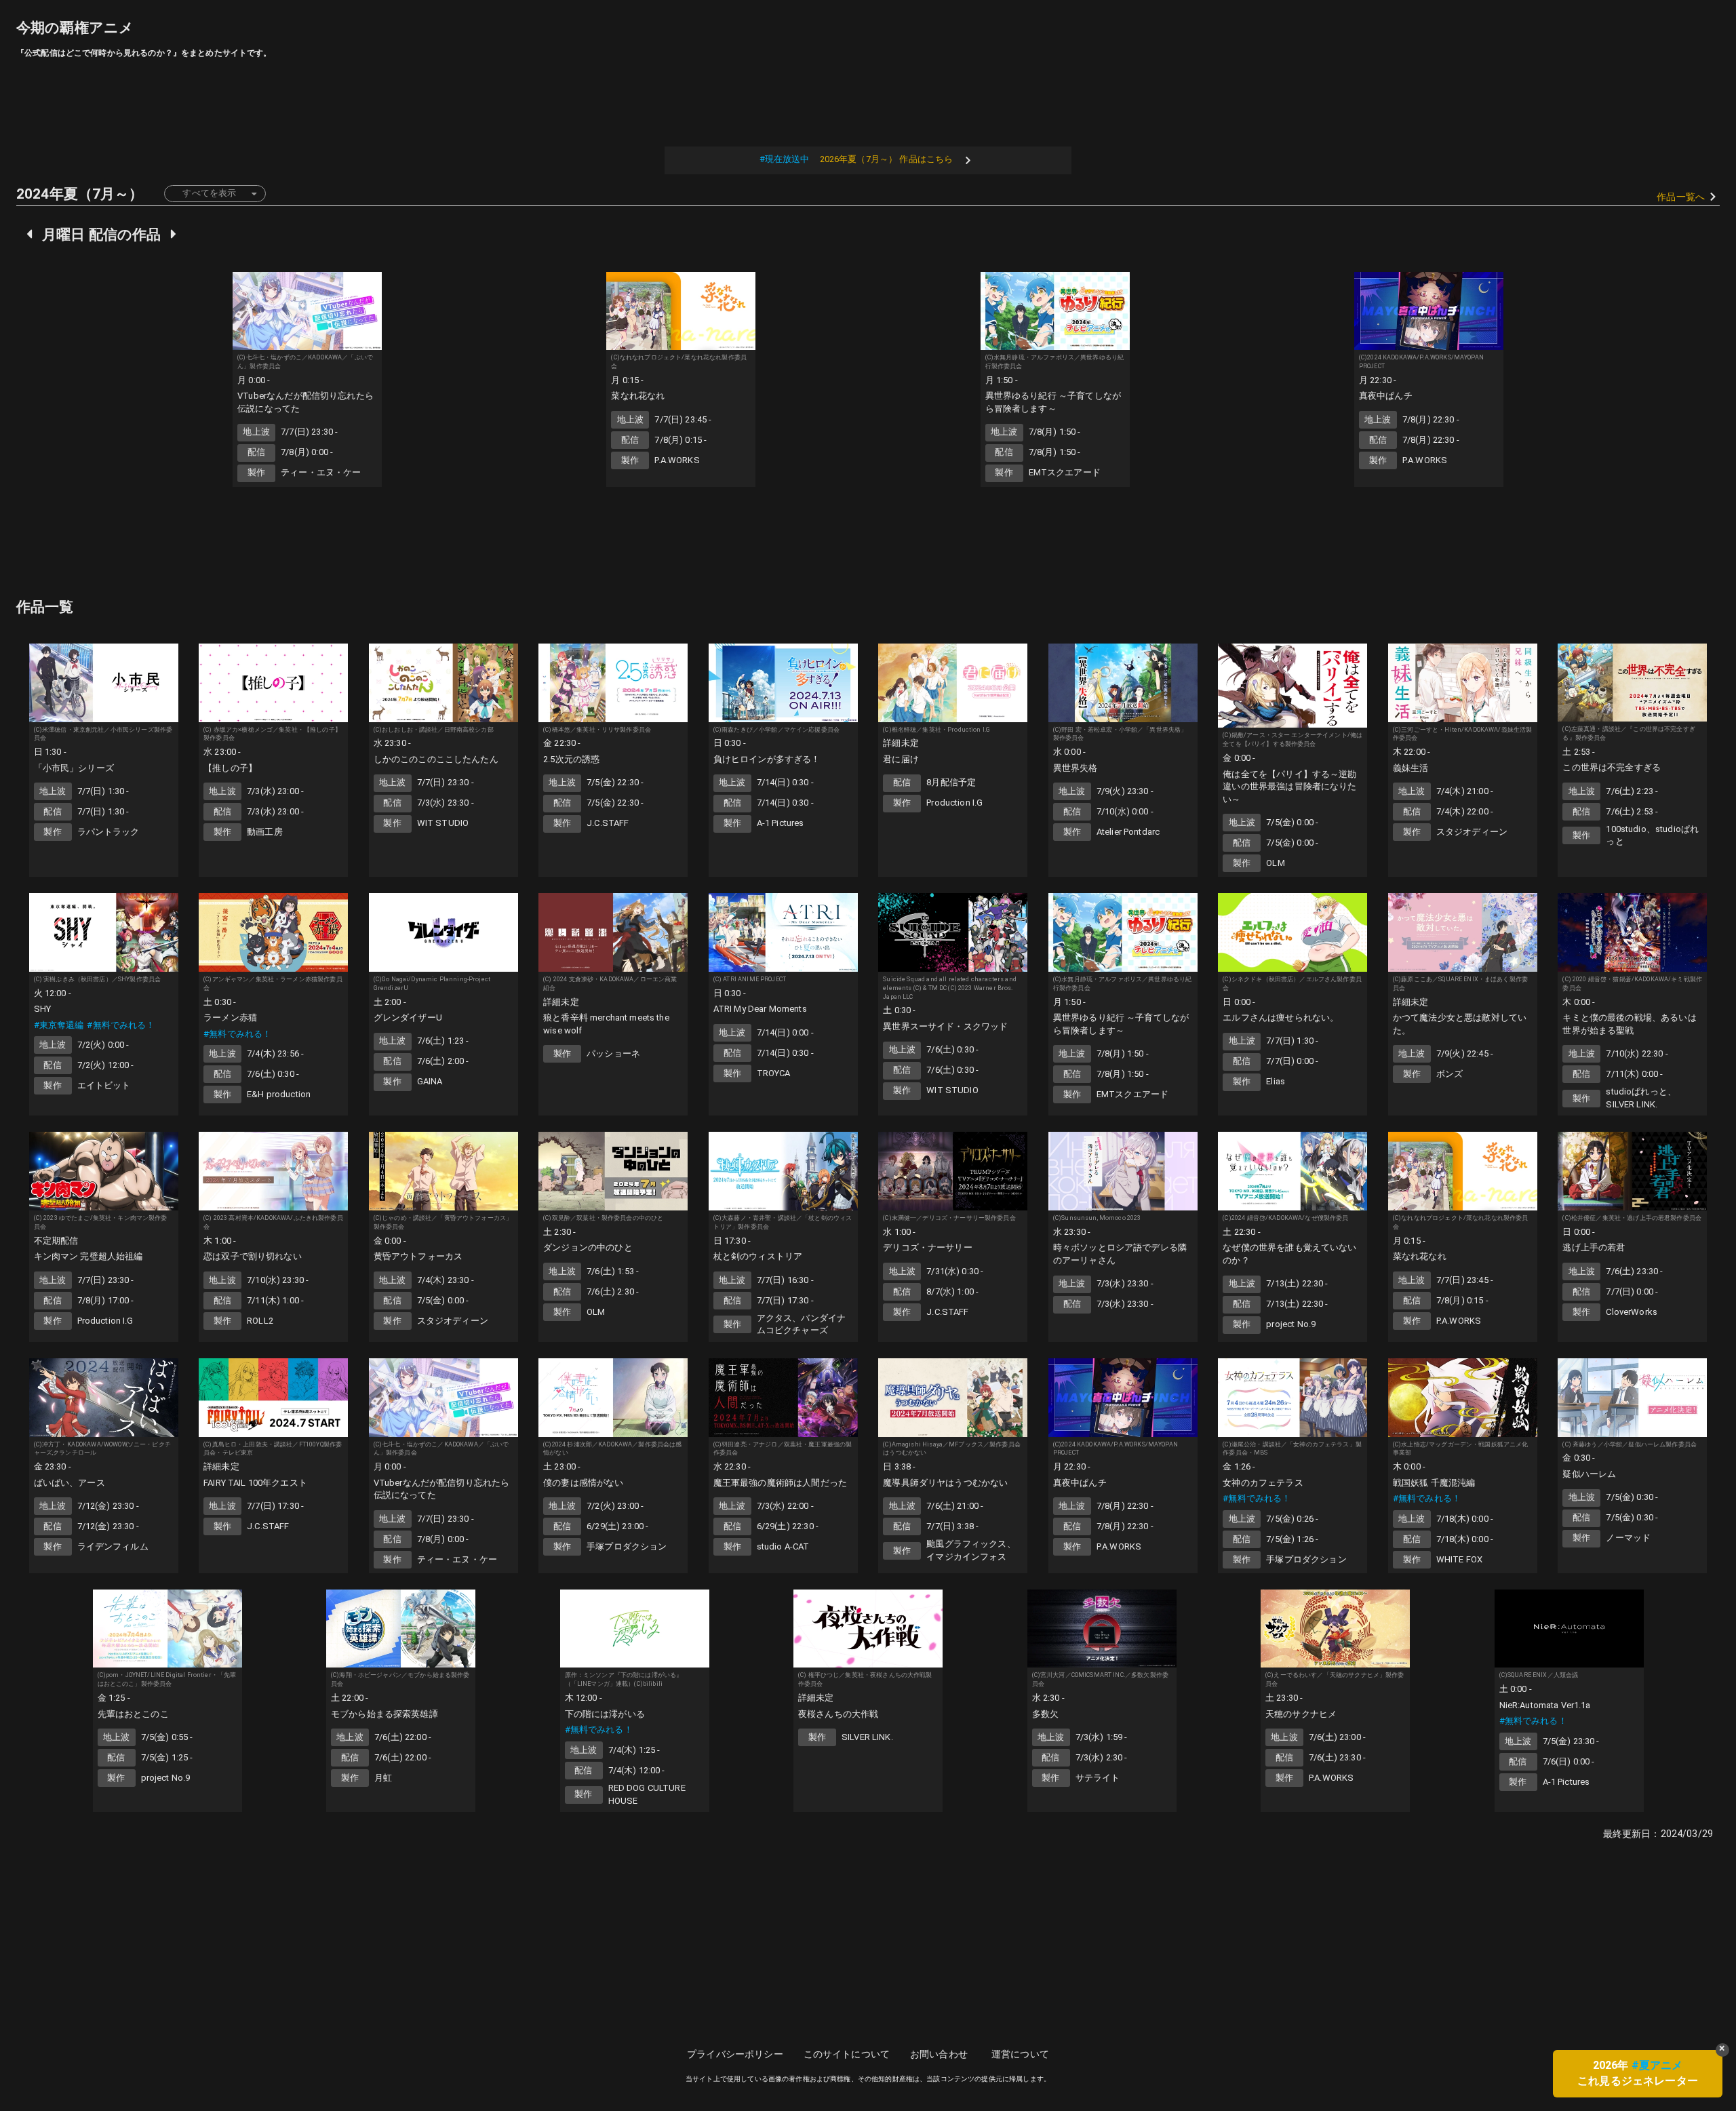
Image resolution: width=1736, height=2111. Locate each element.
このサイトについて (847, 2054)
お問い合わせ (939, 2054)
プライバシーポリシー (735, 2054)
